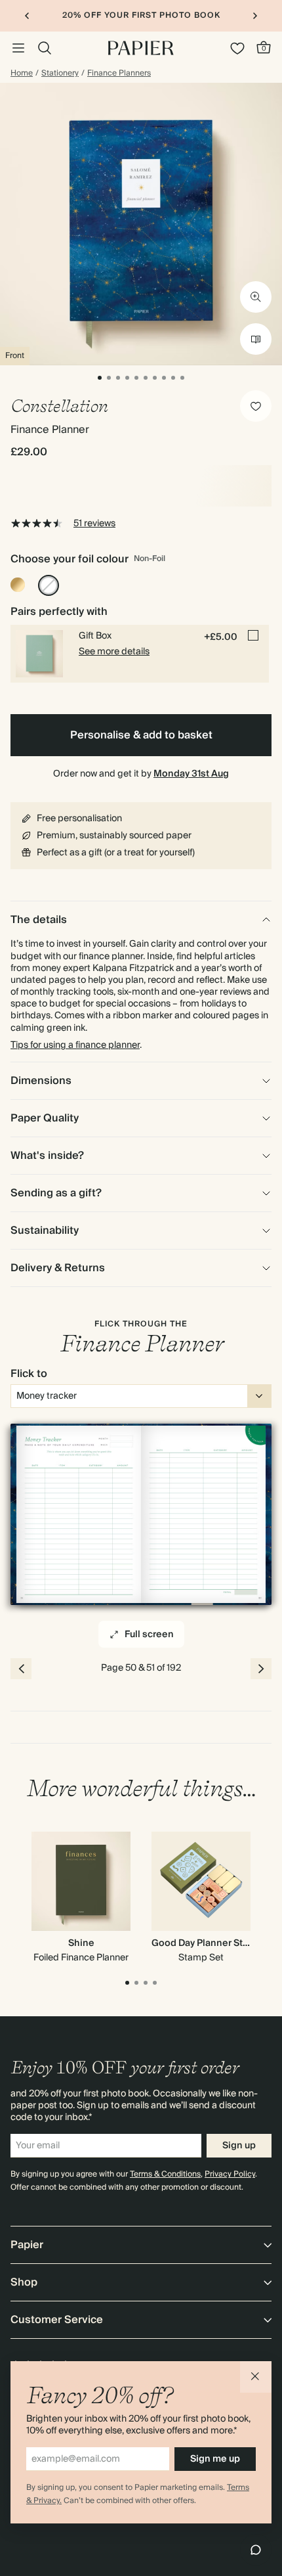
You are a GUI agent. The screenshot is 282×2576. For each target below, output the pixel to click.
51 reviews (94, 524)
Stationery (60, 74)
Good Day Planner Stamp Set (215, 1943)
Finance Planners (119, 74)
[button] (256, 2377)
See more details (114, 652)
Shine (81, 1943)
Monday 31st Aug (191, 774)
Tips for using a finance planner (75, 1045)
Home (22, 74)
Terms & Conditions (165, 2174)
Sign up (239, 2146)
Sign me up (215, 2459)
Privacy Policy (230, 2174)
